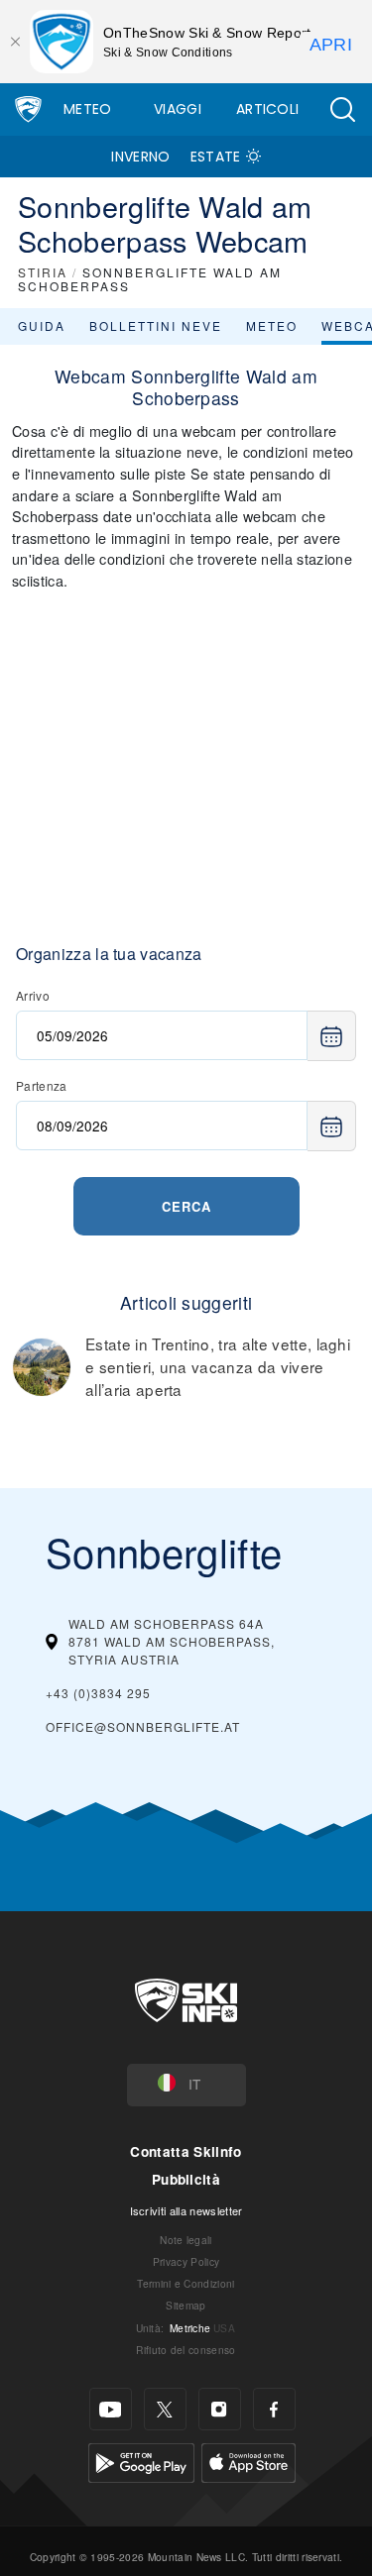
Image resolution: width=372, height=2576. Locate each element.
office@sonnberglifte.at (143, 1726)
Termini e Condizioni (186, 2283)
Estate (216, 157)
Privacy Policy (186, 2261)
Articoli (268, 109)
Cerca (186, 1206)
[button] (342, 109)
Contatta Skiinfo (186, 2151)
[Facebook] (274, 2409)
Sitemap (186, 2305)
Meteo (88, 109)
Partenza (42, 1085)
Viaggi (178, 109)
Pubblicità (186, 2179)
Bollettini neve (156, 325)
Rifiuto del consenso (186, 2350)
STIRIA (43, 272)
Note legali (186, 2240)
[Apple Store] (248, 2461)
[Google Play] (141, 2461)
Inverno (140, 157)
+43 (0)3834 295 (98, 1693)
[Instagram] (220, 2409)
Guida (42, 325)
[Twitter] (165, 2409)
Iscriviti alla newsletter (186, 2210)
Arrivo (33, 995)
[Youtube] (111, 2409)
